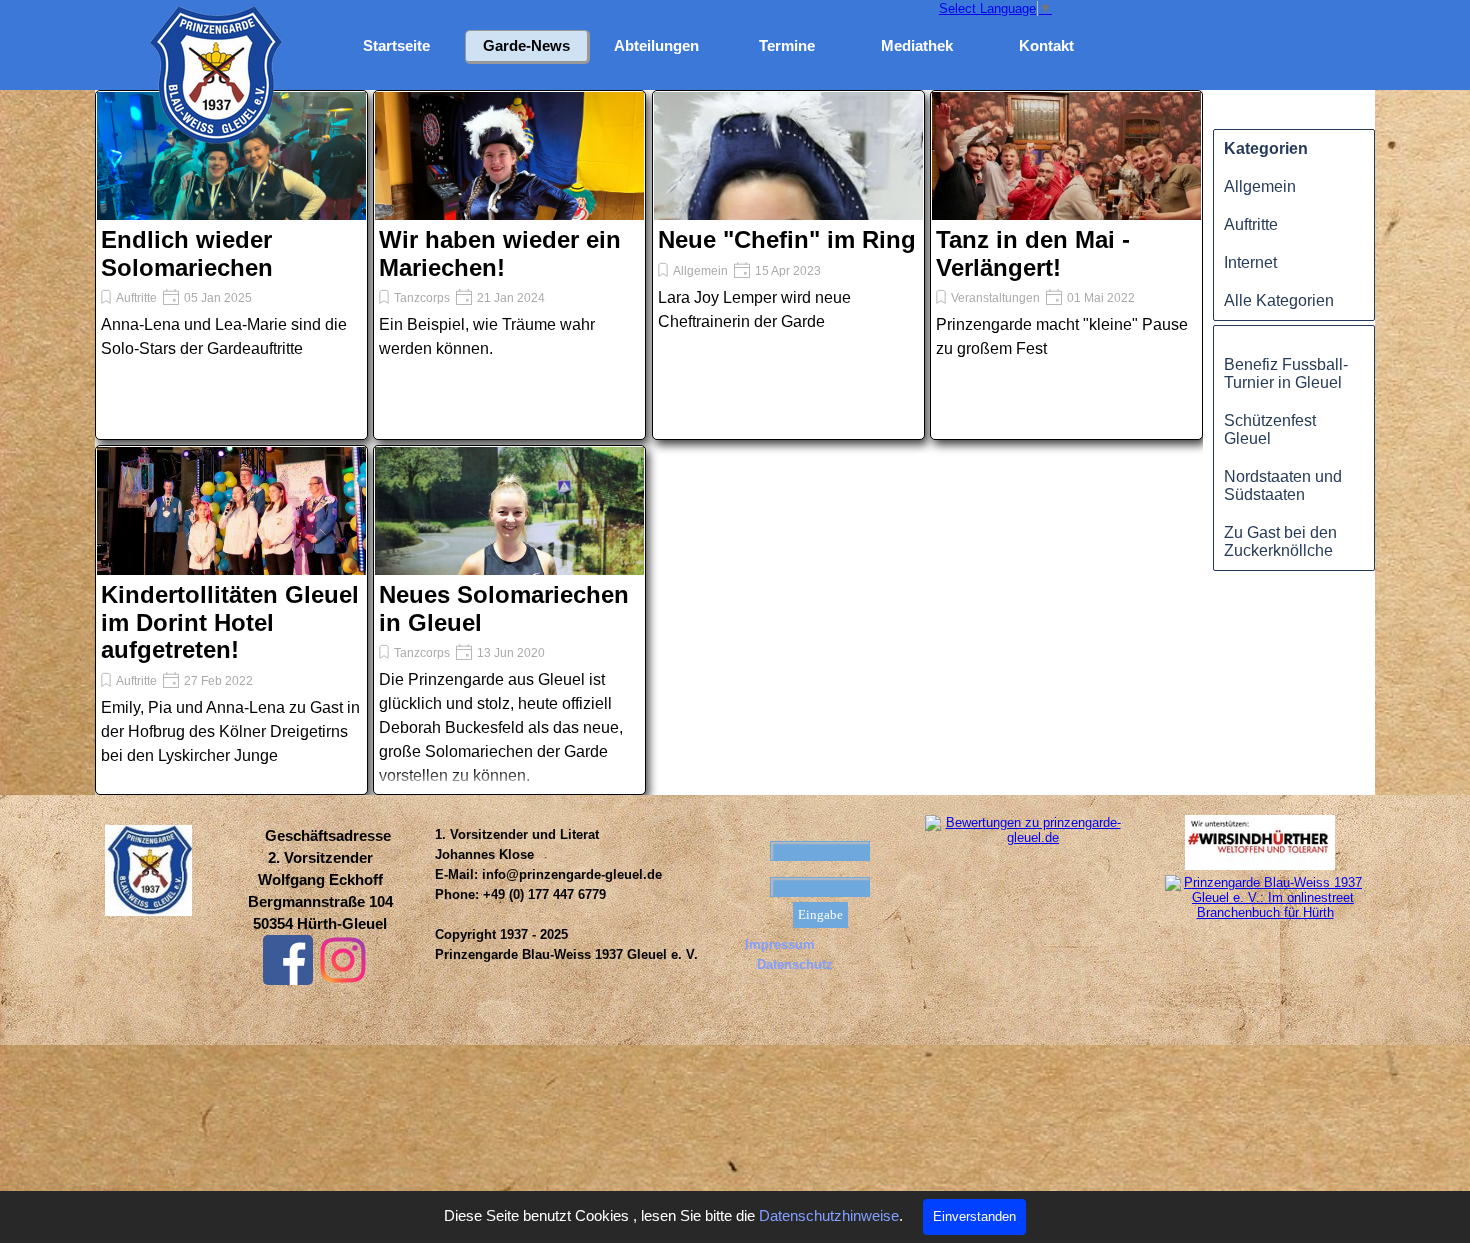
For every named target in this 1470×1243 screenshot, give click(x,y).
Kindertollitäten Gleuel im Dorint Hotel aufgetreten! (230, 622)
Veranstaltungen (995, 298)
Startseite (396, 46)
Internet (1250, 262)
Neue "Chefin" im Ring (787, 239)
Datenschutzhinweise (829, 1216)
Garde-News (526, 46)
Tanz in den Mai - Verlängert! (1033, 253)
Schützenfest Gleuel (1270, 429)
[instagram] (343, 960)
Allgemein (700, 271)
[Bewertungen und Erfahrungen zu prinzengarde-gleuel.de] (1025, 837)
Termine (787, 46)
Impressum (780, 944)
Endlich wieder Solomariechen (187, 253)
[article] (231, 265)
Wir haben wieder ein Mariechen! (500, 253)
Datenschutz (795, 964)
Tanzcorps (422, 298)
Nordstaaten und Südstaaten (1283, 485)
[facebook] (288, 960)
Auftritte (136, 298)
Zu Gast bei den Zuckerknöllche (1280, 541)
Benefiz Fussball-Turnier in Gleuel (1286, 373)
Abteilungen (656, 46)
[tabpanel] (320, 880)
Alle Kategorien (1279, 300)
